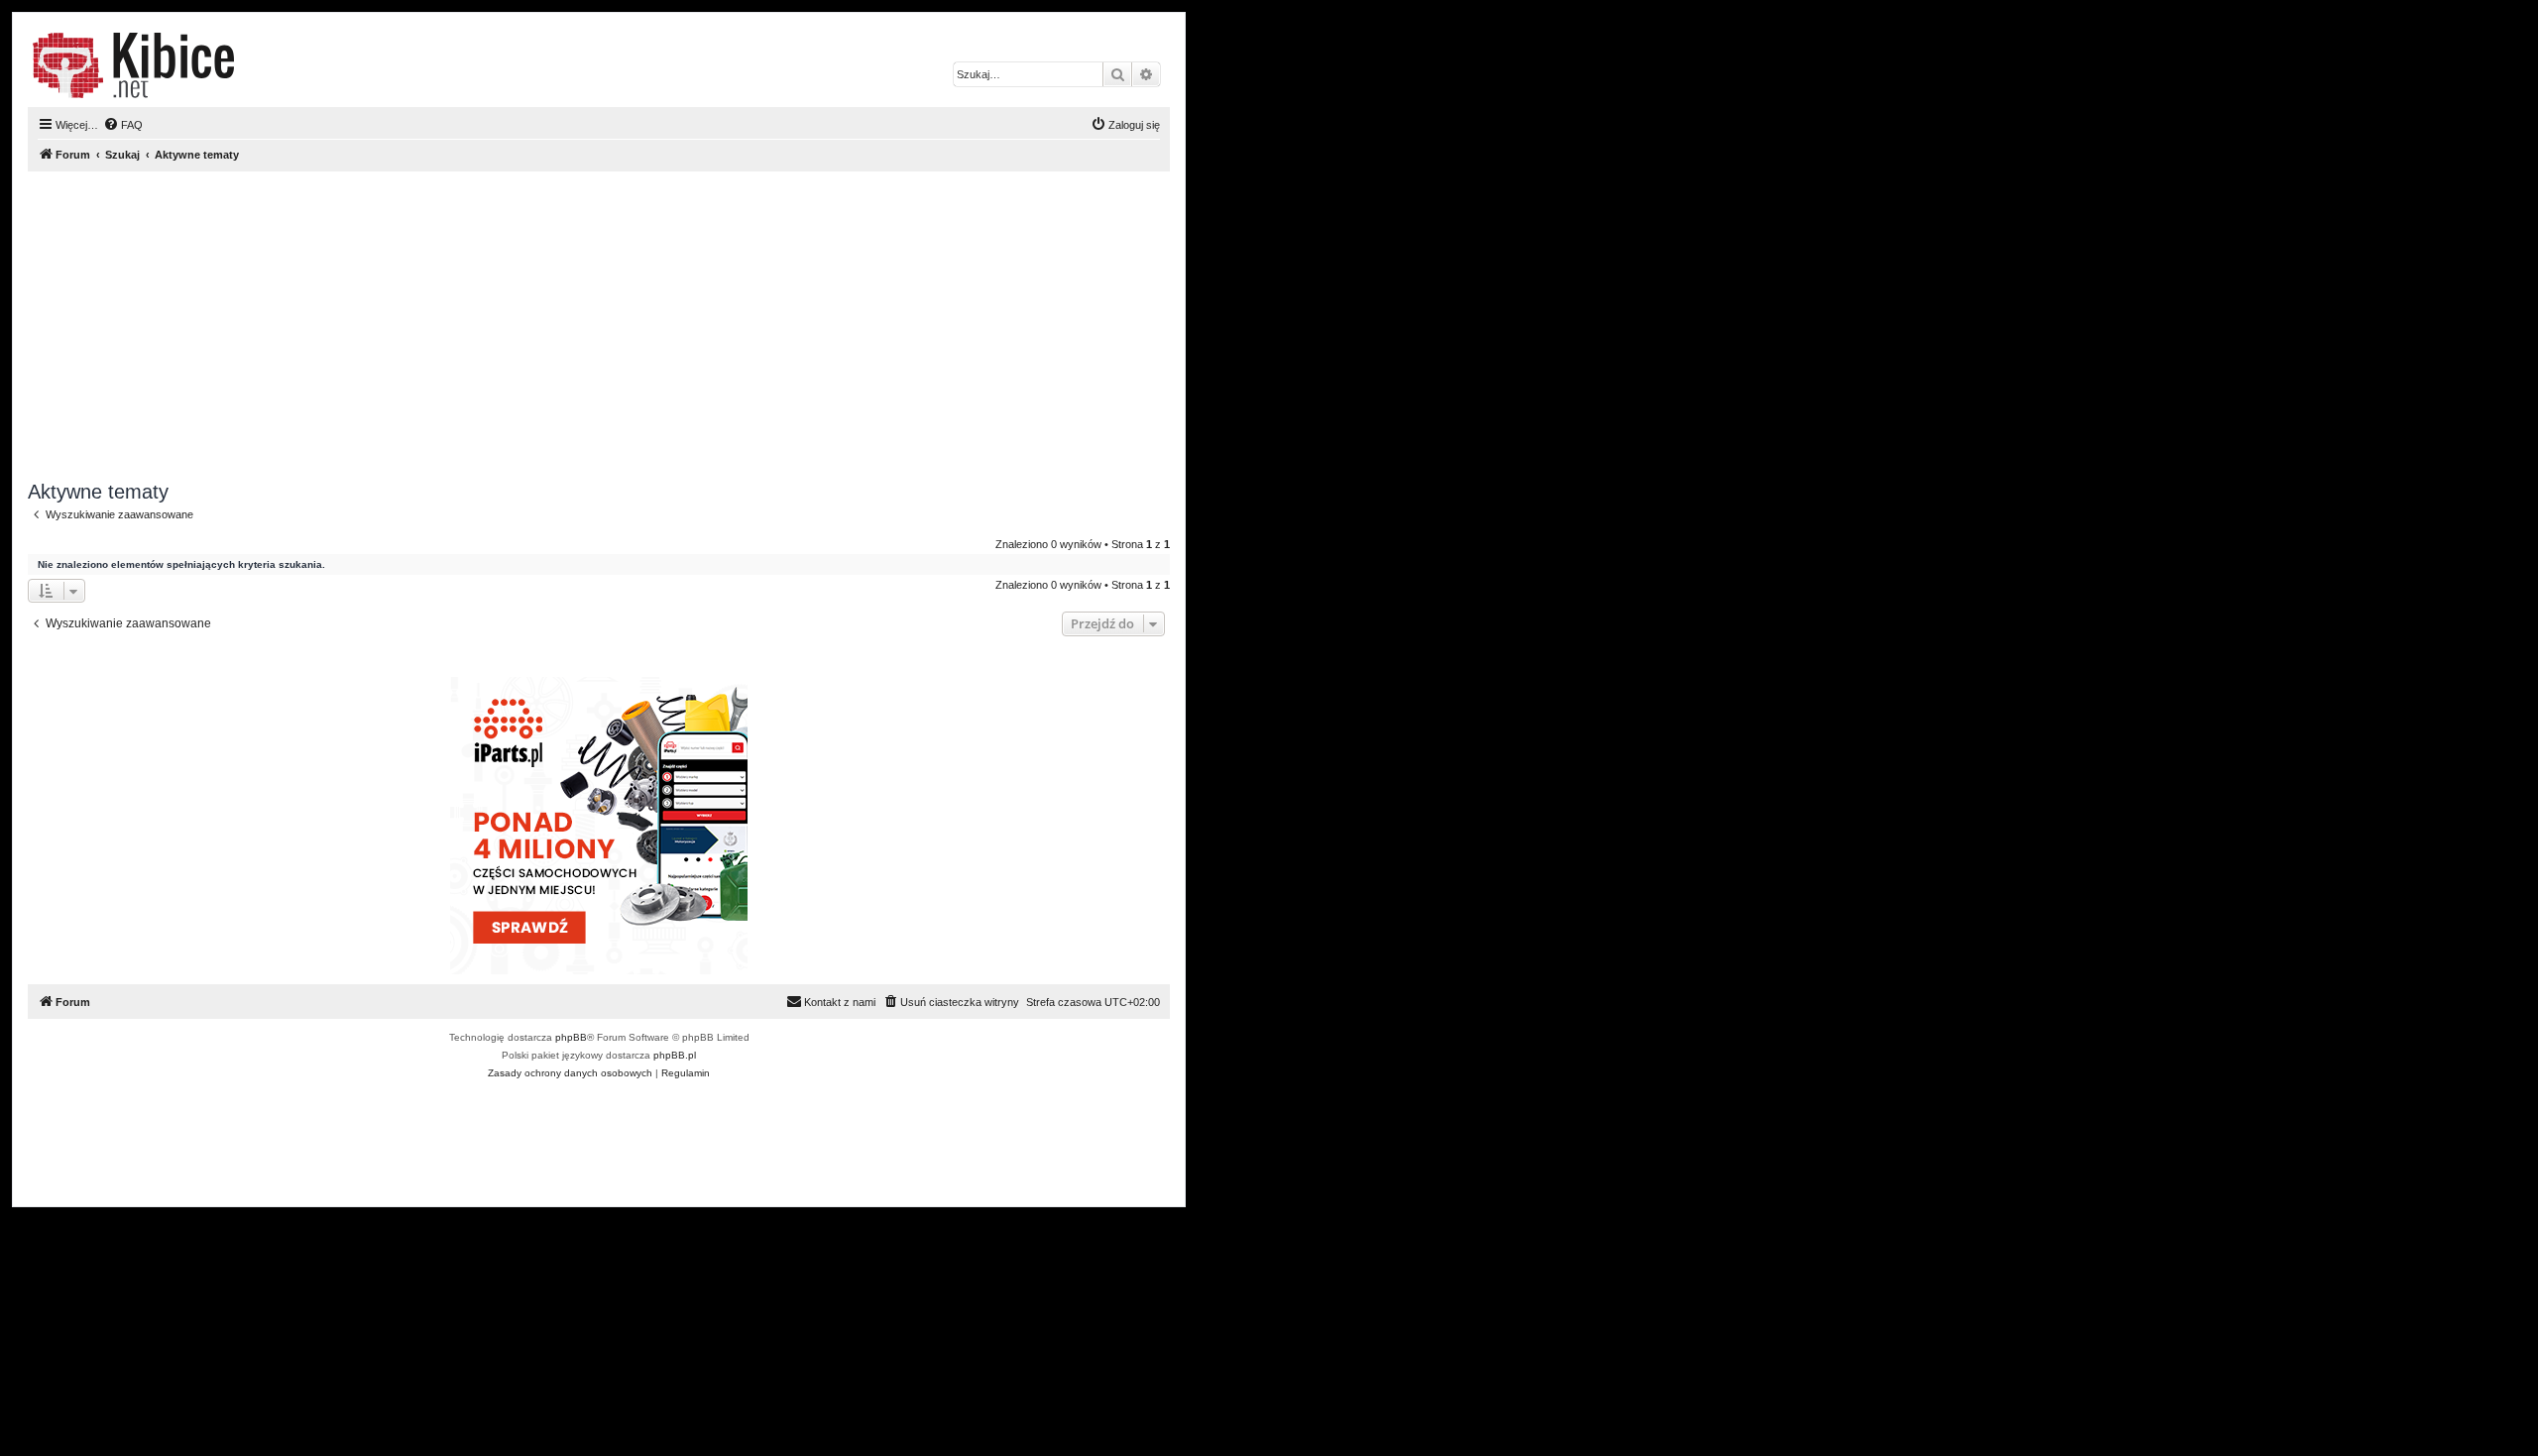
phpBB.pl (675, 1055)
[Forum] (133, 65)
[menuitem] (123, 125)
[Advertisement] (623, 326)
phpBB (571, 1037)
